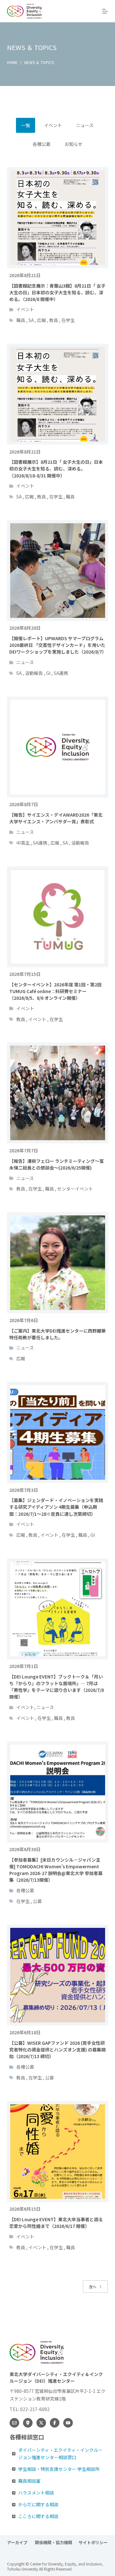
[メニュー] (105, 11)
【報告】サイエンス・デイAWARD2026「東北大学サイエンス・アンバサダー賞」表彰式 (56, 818)
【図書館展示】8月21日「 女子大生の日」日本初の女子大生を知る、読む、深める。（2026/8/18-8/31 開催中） (56, 469)
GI (48, 673)
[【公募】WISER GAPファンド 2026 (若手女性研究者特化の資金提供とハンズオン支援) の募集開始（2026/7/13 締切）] (58, 1975)
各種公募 (25, 1890)
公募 (37, 1901)
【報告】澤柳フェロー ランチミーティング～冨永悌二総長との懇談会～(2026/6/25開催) (57, 1164)
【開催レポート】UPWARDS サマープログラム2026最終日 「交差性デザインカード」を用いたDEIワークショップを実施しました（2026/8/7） (58, 645)
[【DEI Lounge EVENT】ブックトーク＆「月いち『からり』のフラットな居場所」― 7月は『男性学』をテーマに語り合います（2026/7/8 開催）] (58, 1609)
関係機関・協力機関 (54, 2543)
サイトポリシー (93, 2543)
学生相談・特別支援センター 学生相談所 (59, 2469)
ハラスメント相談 (36, 2493)
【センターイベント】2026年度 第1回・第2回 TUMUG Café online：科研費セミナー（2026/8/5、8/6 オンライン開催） (55, 991)
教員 (54, 320)
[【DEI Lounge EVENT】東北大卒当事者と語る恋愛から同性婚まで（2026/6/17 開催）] (58, 2152)
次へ (93, 2287)
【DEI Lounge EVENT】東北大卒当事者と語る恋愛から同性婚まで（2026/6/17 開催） (56, 2223)
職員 (21, 320)
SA (31, 320)
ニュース (25, 662)
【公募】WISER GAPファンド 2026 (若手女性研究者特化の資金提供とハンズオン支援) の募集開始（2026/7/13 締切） (57, 2050)
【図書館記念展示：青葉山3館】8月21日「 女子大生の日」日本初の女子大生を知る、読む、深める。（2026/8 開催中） (57, 292)
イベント (25, 309)
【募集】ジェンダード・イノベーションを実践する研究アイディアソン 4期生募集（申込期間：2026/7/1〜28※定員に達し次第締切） (56, 1507)
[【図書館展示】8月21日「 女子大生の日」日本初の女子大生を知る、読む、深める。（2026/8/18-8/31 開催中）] (58, 394)
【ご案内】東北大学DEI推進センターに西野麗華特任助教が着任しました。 (57, 1334)
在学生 (68, 320)
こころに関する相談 (38, 2516)
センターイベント (75, 1189)
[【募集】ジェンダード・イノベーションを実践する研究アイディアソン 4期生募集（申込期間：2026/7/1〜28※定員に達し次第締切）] (58, 1432)
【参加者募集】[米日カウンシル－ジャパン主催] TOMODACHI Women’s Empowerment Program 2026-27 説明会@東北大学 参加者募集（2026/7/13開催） (56, 1870)
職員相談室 (29, 2481)
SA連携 (61, 673)
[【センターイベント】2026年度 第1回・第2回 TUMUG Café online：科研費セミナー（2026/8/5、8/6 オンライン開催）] (58, 917)
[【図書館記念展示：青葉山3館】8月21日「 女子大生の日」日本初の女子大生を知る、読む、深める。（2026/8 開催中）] (58, 218)
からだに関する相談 (38, 2504)
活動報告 (34, 673)
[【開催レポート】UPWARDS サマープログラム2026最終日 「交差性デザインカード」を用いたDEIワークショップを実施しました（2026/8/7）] (58, 571)
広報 (42, 320)
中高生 (23, 843)
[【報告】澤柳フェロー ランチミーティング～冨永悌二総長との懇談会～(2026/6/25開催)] (58, 1093)
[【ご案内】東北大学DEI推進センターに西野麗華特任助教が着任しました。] (58, 1263)
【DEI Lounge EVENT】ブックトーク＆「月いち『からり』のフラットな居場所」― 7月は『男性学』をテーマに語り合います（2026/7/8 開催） (57, 1687)
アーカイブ (18, 2543)
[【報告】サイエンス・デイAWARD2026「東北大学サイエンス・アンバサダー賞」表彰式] (58, 747)
